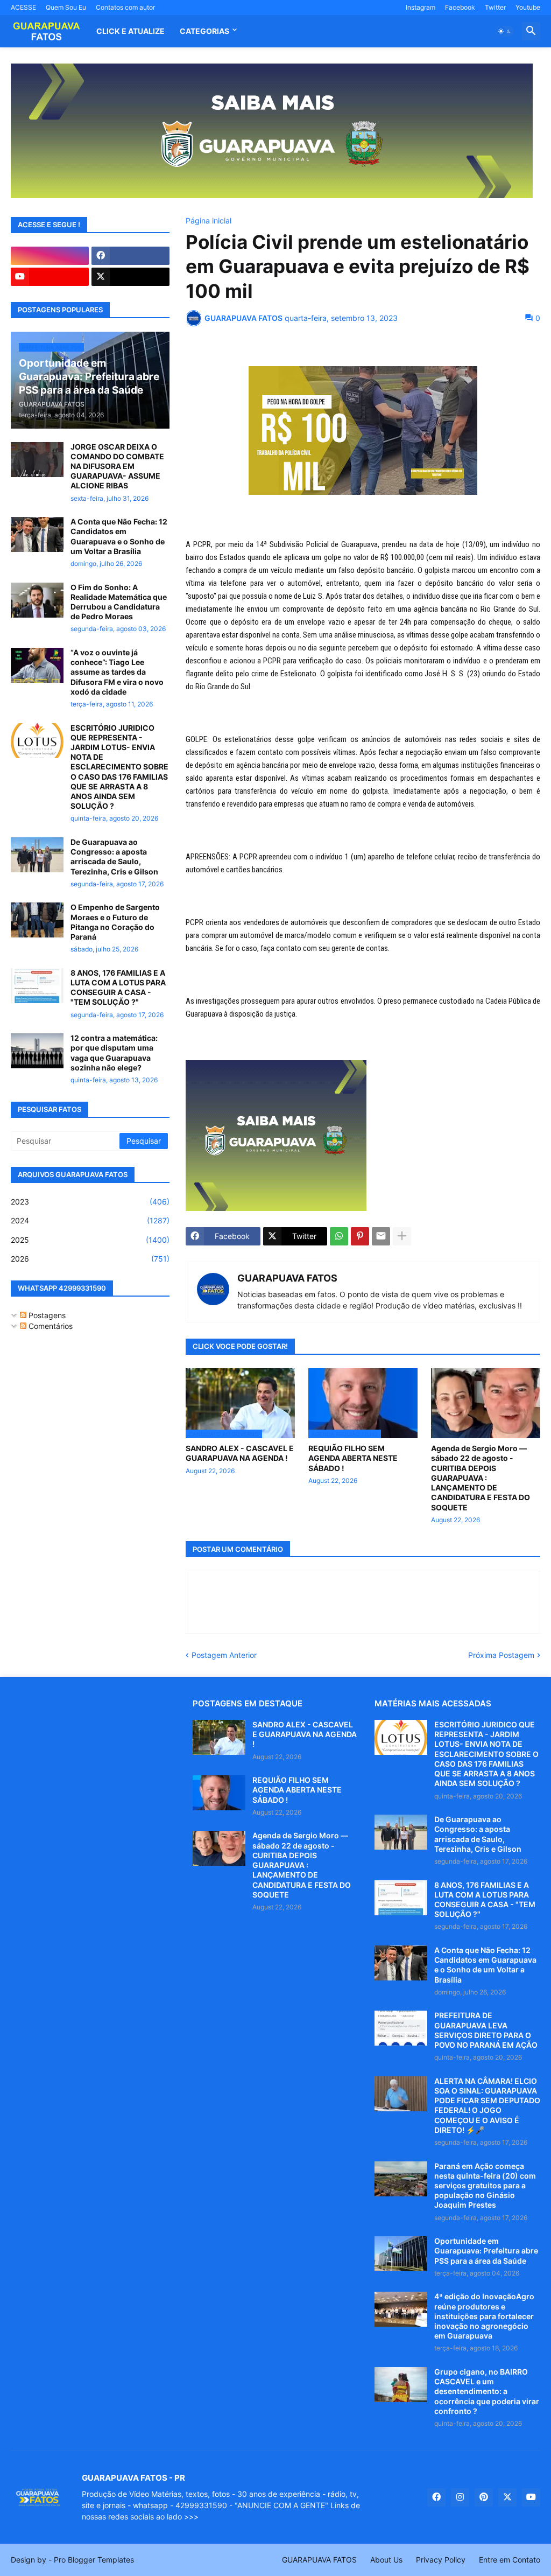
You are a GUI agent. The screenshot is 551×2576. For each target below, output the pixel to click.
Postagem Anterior (224, 1655)
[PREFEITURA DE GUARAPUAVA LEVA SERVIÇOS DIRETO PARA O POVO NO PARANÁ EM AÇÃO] (401, 2028)
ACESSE (23, 7)
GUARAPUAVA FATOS (287, 1278)
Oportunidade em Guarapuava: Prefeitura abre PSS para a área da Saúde (486, 2250)
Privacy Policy (441, 2560)
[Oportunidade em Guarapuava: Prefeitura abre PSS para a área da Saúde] (401, 2254)
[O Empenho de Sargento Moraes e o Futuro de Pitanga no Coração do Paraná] (37, 920)
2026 (90, 1259)
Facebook (460, 7)
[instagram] (50, 256)
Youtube (528, 7)
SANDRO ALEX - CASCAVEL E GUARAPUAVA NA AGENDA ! (240, 1453)
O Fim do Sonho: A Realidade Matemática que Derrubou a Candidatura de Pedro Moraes (119, 602)
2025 (90, 1240)
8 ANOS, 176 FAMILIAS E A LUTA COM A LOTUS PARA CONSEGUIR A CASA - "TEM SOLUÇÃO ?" (118, 988)
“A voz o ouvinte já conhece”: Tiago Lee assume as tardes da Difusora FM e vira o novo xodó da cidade (117, 672)
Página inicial (209, 221)
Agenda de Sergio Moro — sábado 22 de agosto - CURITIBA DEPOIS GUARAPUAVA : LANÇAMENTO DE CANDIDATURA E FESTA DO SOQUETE (481, 1478)
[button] (505, 31)
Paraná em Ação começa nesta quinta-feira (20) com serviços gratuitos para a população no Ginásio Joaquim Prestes (485, 2186)
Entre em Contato (510, 2560)
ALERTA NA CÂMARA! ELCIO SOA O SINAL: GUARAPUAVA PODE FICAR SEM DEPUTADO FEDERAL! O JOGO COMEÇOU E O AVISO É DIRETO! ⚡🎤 (487, 2105)
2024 (90, 1220)
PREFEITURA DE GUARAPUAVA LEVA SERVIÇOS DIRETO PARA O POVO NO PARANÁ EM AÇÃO (486, 2030)
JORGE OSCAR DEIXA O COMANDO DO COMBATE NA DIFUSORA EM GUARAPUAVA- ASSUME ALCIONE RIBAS (117, 466)
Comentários (50, 1326)
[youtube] (50, 277)
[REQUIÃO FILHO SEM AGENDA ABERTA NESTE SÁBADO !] (219, 1793)
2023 (90, 1202)
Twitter (495, 7)
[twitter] (130, 277)
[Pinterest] (360, 1236)
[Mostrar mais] (402, 1236)
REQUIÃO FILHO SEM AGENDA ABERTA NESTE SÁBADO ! (353, 1458)
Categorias (204, 31)
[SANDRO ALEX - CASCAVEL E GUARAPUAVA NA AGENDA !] (219, 1737)
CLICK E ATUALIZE (130, 31)
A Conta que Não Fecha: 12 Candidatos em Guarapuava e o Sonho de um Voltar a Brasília (119, 536)
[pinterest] (484, 2497)
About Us (386, 2560)
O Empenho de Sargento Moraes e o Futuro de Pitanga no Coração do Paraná (115, 922)
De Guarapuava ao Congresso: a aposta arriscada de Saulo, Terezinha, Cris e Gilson (114, 857)
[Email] (381, 1236)
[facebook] (130, 256)
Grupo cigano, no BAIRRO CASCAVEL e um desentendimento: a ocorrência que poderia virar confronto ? (487, 2391)
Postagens (46, 1315)
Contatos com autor (125, 7)
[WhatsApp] (339, 1236)
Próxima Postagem (501, 1655)
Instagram (421, 7)
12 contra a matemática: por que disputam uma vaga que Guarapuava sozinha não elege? (114, 1053)
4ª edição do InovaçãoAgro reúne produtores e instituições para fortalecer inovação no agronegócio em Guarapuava (484, 2316)
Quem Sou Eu (66, 7)
